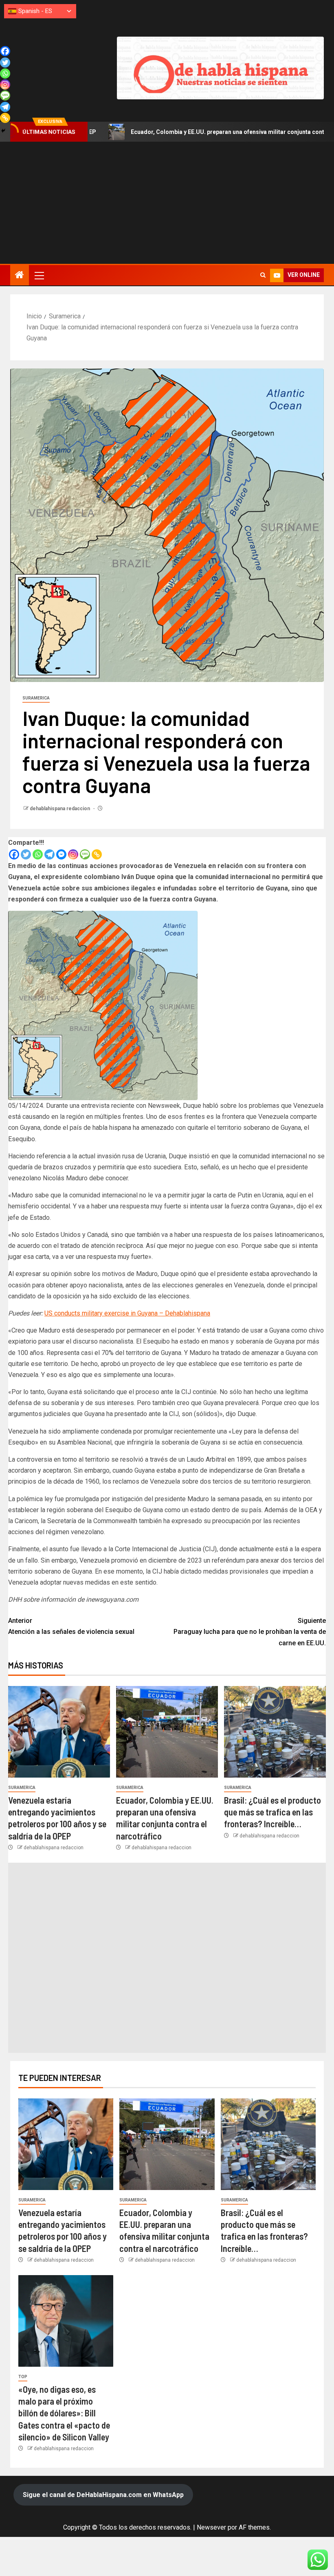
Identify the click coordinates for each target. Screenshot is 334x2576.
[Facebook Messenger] (61, 854)
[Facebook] (14, 854)
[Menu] (39, 275)
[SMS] (85, 854)
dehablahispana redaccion (60, 809)
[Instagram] (73, 854)
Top (23, 2377)
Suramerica (36, 698)
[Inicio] (20, 276)
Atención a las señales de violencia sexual (71, 1626)
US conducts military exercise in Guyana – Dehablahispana (127, 1313)
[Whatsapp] (38, 854)
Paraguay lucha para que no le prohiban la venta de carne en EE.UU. (250, 1632)
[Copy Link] (97, 854)
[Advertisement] (167, 203)
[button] (39, 275)
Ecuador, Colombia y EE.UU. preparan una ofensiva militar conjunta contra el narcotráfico (172, 132)
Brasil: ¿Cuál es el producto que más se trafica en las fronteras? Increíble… (272, 1812)
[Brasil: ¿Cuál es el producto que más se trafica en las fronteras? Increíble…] (275, 1732)
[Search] (263, 275)
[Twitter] (26, 854)
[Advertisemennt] (220, 67)
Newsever (211, 2527)
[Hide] (3, 131)
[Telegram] (49, 854)
